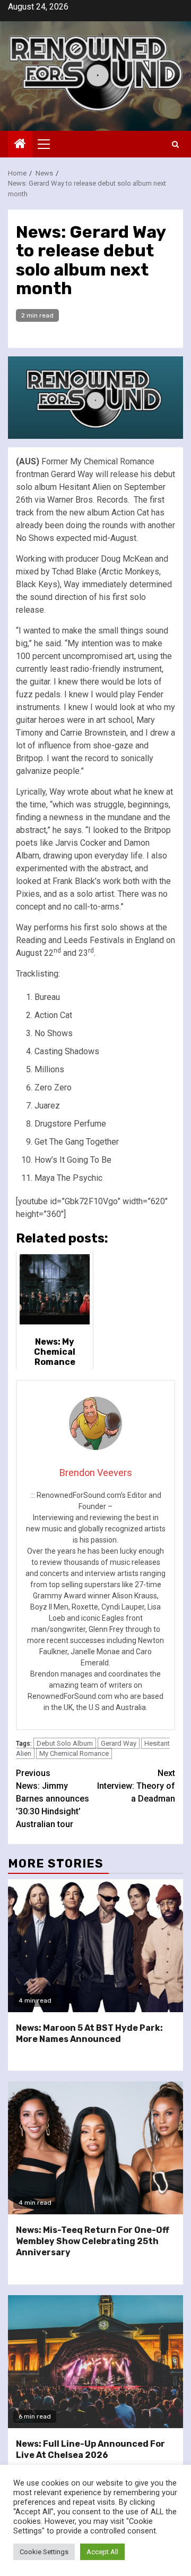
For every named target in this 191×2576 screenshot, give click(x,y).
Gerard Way (119, 1743)
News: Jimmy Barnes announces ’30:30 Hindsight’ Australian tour (53, 1799)
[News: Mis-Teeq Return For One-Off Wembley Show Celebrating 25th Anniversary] (95, 2148)
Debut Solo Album (65, 1743)
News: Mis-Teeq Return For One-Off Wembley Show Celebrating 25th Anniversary (93, 2241)
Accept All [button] (102, 2552)
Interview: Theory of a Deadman (136, 1786)
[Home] (20, 145)
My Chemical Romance (74, 1753)
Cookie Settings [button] (44, 2552)
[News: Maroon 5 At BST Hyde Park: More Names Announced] (95, 1946)
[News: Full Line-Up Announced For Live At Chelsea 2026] (95, 2362)
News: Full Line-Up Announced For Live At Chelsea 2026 (90, 2449)
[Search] (175, 144)
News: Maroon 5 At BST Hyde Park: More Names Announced (89, 2033)
